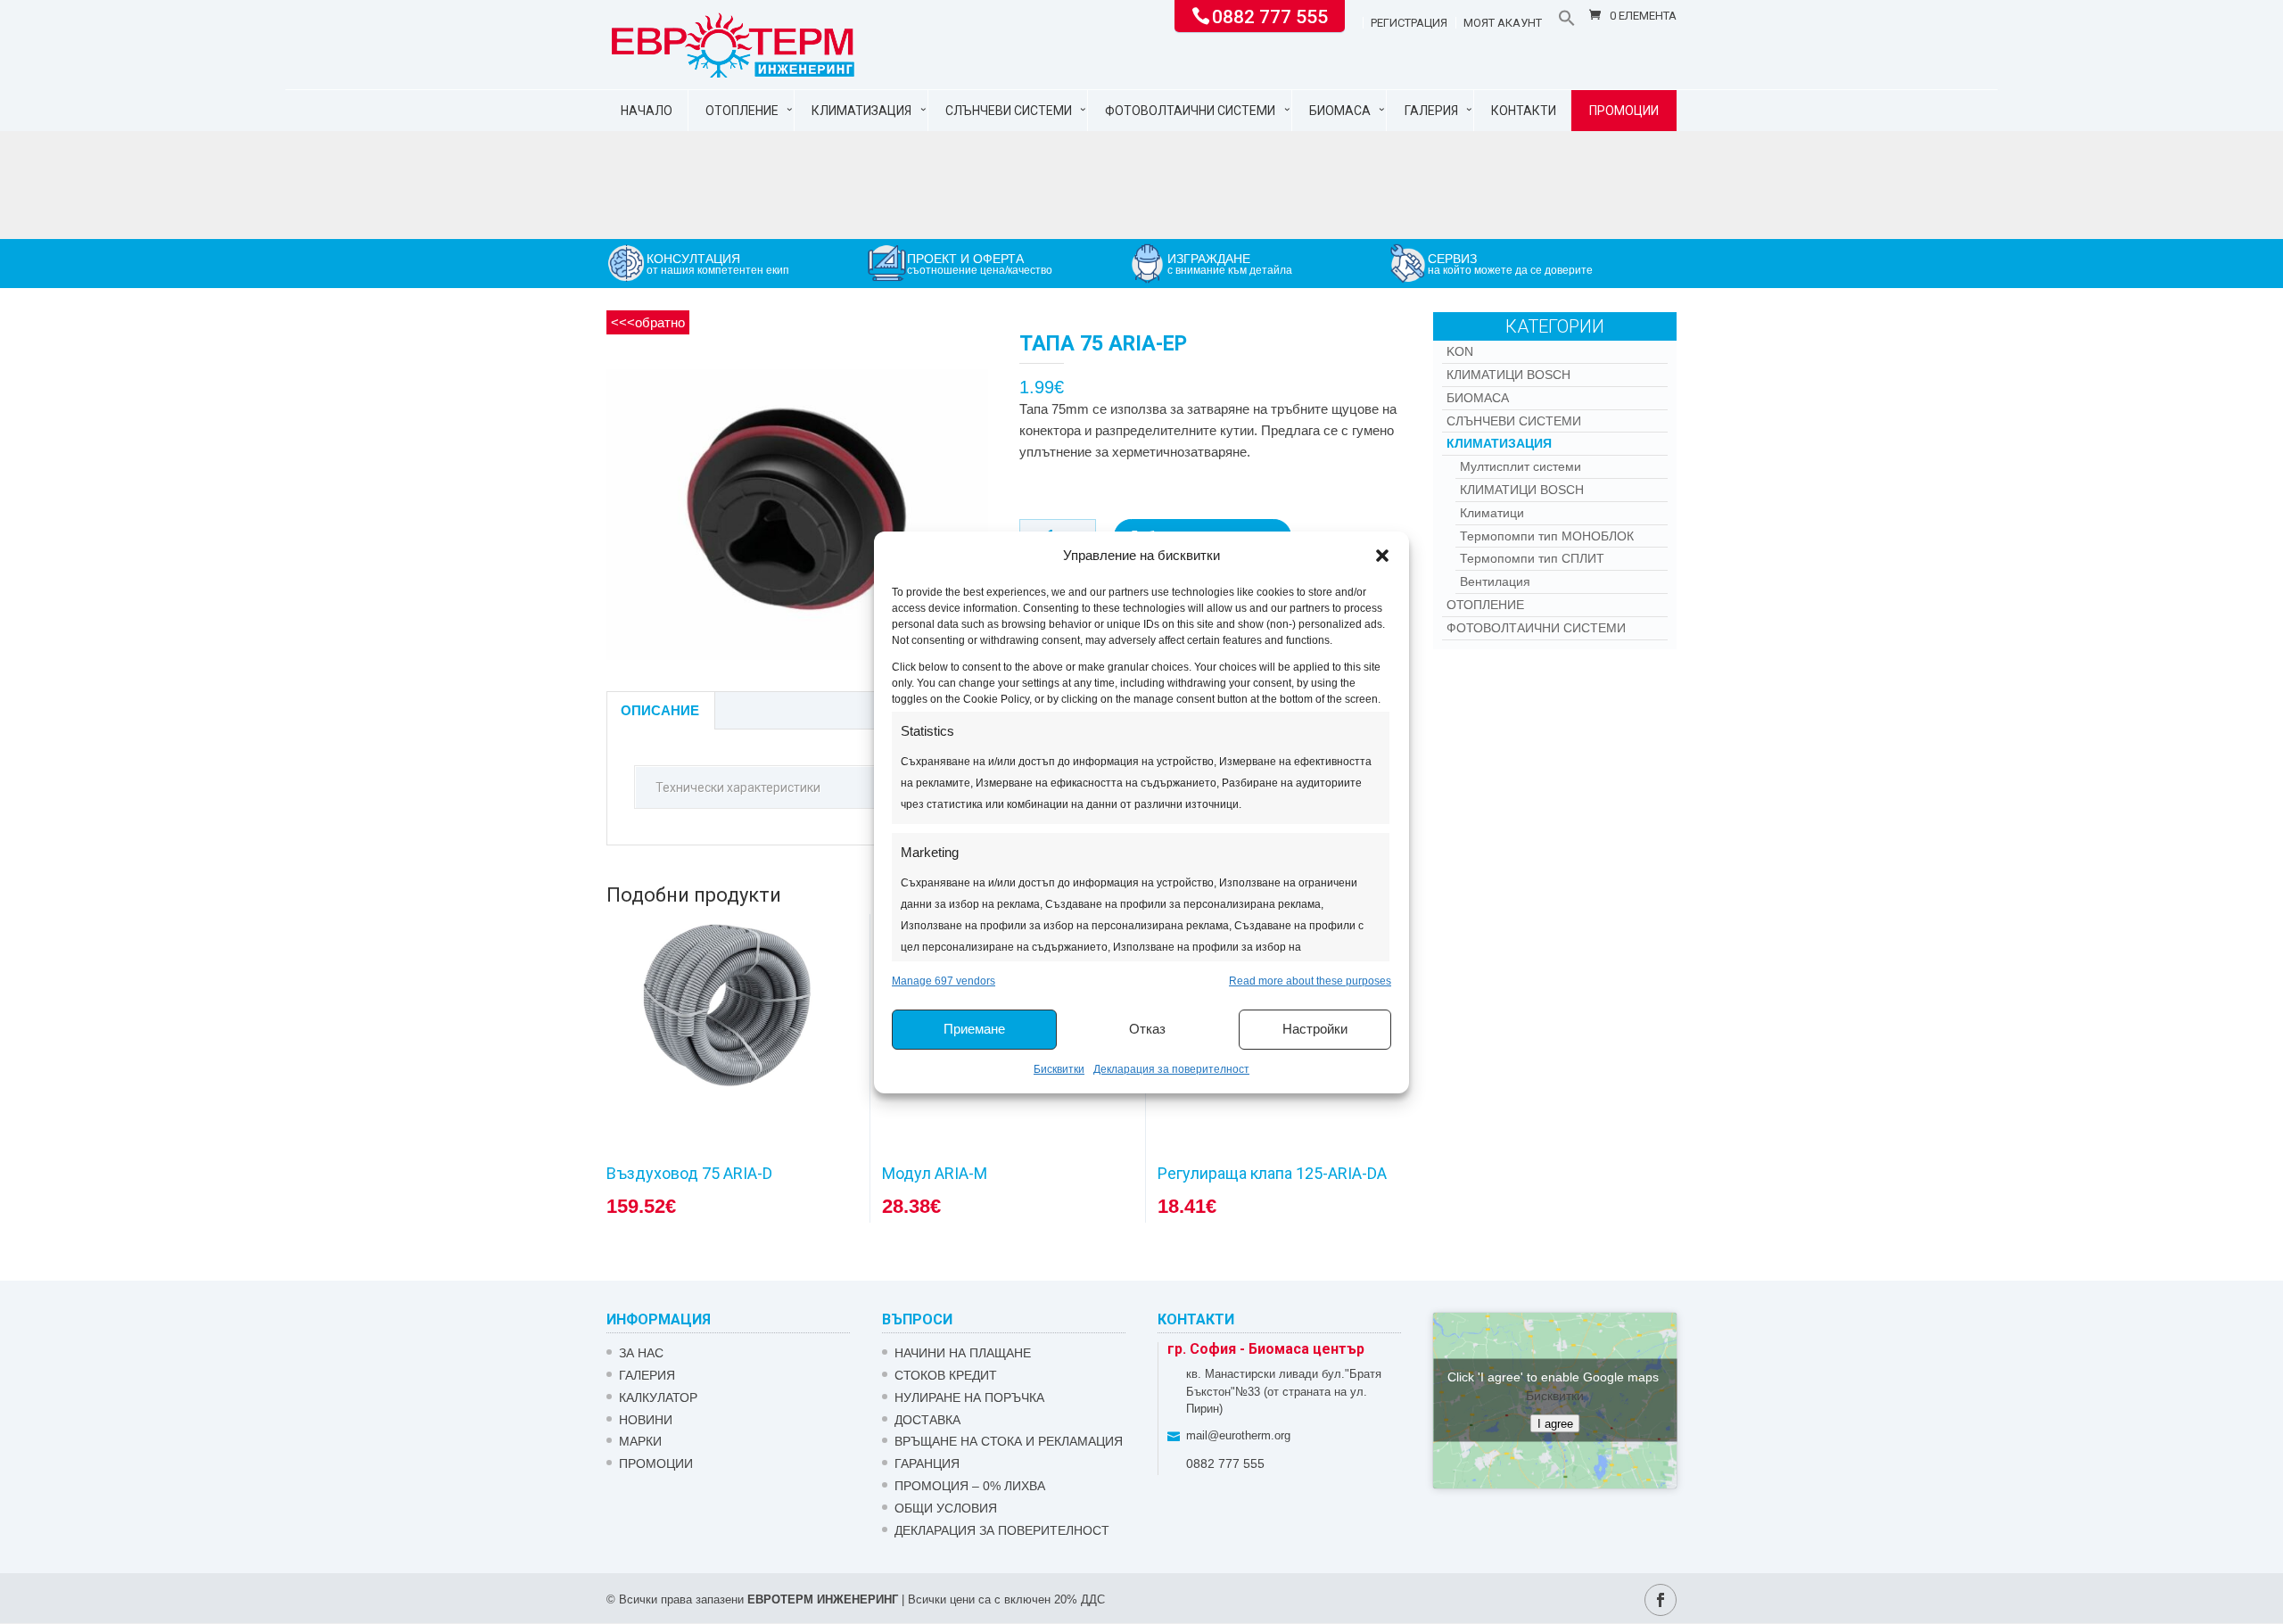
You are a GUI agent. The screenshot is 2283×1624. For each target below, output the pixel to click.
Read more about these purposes (1310, 981)
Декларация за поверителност (1171, 1069)
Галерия (1431, 111)
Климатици (1492, 513)
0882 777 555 (1270, 15)
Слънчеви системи (1009, 111)
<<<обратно (648, 322)
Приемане (974, 1029)
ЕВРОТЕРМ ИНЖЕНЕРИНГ (823, 1599)
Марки (640, 1441)
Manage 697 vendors (944, 981)
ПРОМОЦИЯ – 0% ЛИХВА (970, 1486)
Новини (646, 1420)
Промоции (1624, 111)
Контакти (1524, 111)
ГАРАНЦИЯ (927, 1463)
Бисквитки (1059, 1069)
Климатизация (861, 111)
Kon (1460, 351)
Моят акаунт (1503, 23)
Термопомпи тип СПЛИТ (1532, 558)
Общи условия (946, 1508)
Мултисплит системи (1521, 466)
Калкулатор (658, 1397)
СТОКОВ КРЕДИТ (946, 1375)
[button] (1382, 556)
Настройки (1315, 1029)
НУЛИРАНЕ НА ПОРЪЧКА (969, 1397)
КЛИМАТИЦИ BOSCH (1508, 375)
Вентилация (1495, 581)
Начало (647, 111)
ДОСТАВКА (927, 1420)
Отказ (1147, 1029)
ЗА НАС (641, 1353)
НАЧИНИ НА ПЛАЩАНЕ (963, 1353)
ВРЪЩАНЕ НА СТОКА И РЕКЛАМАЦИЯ (1009, 1441)
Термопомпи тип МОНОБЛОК (1547, 536)
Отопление (742, 111)
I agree (1555, 1424)
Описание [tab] (660, 710)
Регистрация (1409, 23)
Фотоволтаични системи (1190, 111)
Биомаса (1340, 111)
